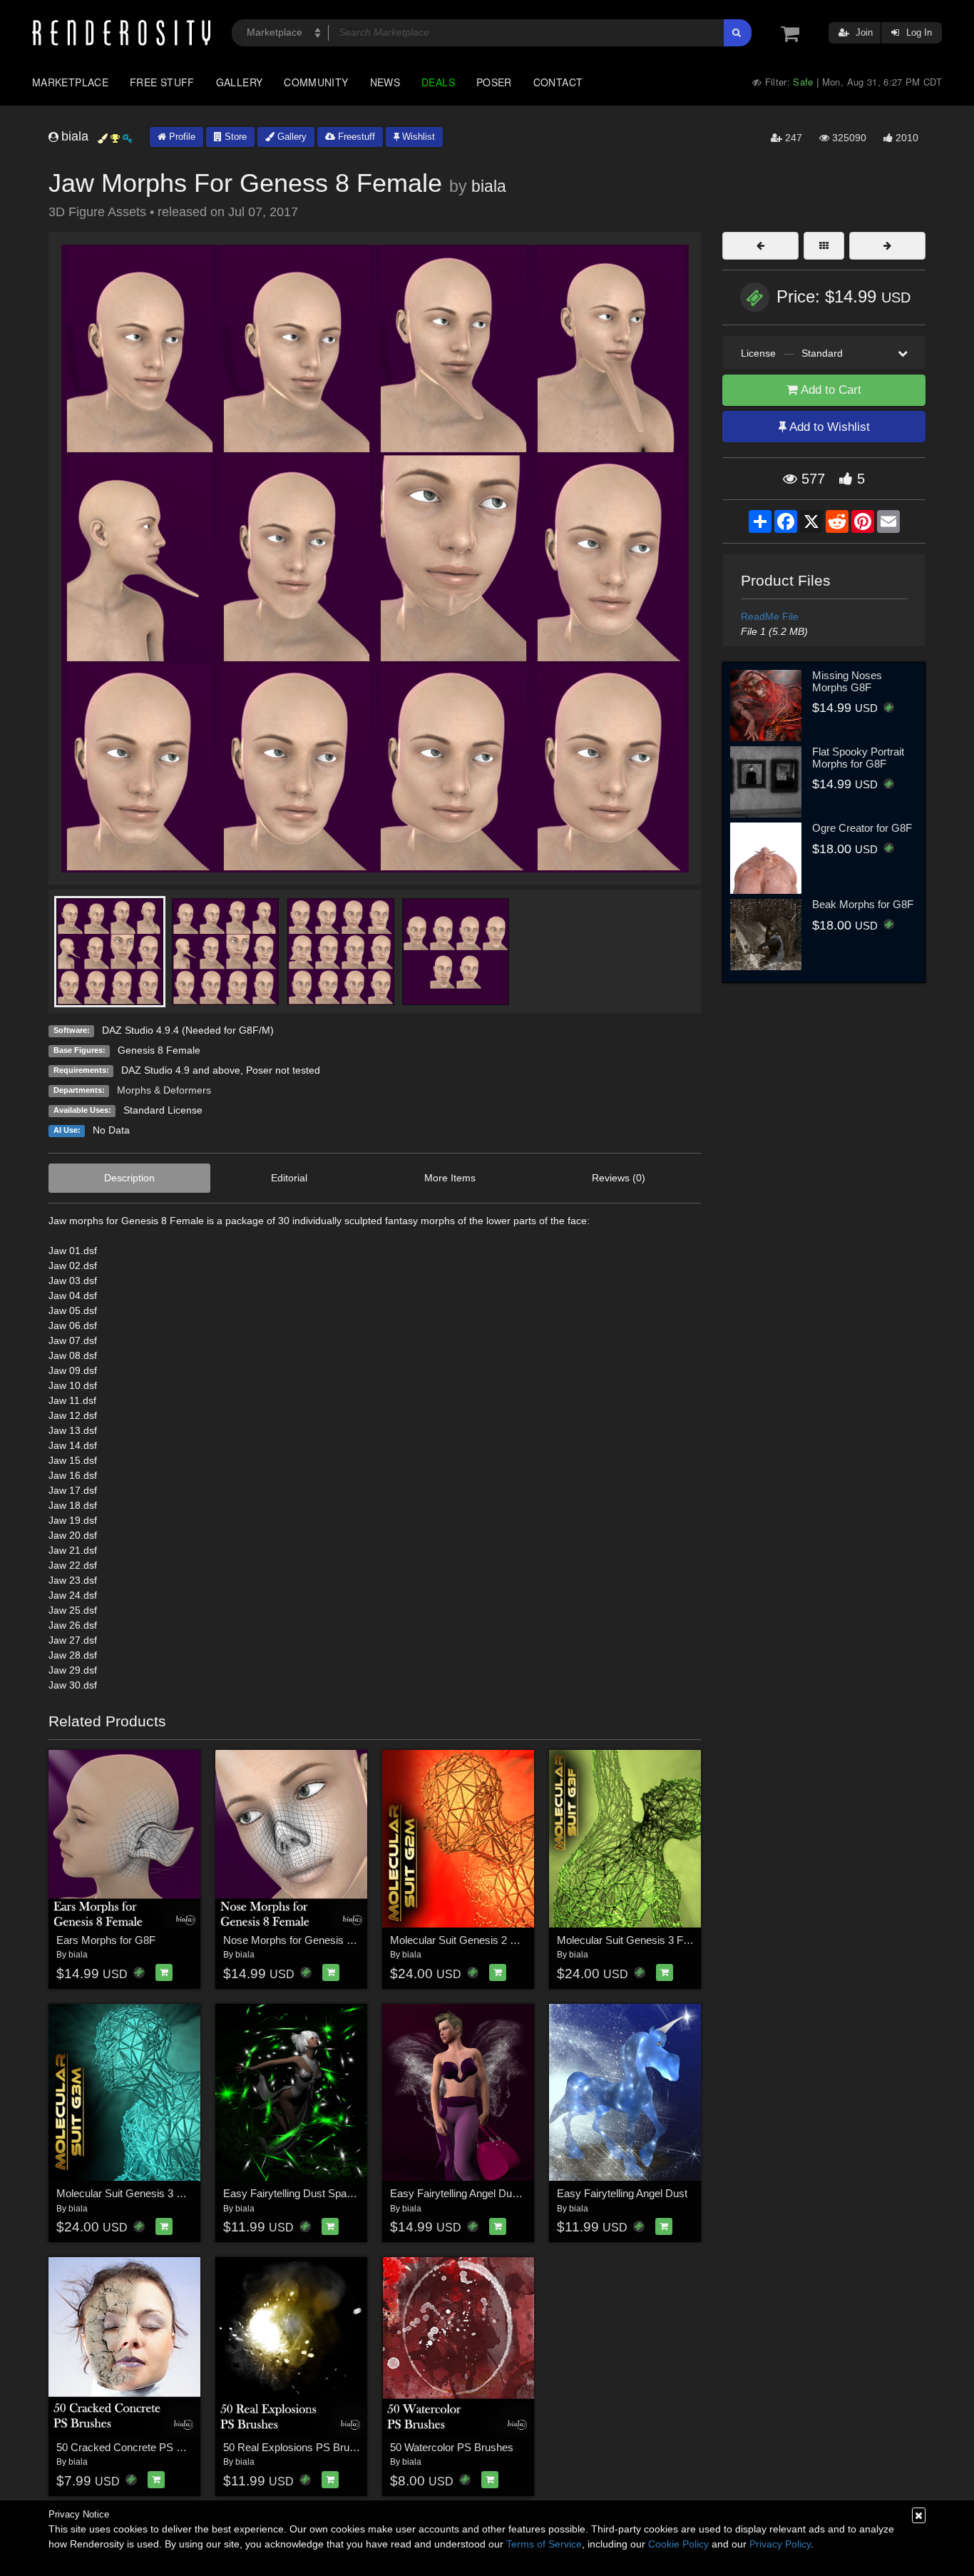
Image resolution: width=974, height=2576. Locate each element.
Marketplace (70, 82)
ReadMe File (770, 616)
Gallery (240, 82)
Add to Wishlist (828, 427)
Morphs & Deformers (164, 1090)
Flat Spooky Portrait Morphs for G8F (858, 758)
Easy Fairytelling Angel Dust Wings (471, 2193)
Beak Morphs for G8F (863, 904)
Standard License (163, 1110)
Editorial (289, 1178)
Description (129, 1178)
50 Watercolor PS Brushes (452, 2447)
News (385, 82)
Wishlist (417, 137)
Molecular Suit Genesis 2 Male (461, 1940)
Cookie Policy (678, 2544)
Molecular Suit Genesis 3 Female (634, 1940)
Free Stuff (162, 82)
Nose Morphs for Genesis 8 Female (307, 1940)
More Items (450, 1178)
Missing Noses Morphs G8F (847, 681)
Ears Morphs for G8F (106, 1940)
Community (316, 82)
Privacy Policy (780, 2544)
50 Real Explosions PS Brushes (298, 2447)
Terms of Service (544, 2544)
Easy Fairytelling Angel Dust (622, 2193)
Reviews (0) (619, 1178)
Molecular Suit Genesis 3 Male (128, 2193)
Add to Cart (830, 390)
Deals (438, 82)
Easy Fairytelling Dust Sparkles (296, 2193)
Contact (558, 82)
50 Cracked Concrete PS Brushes (136, 2447)
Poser (494, 82)
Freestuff (355, 137)
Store (234, 137)
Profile (181, 137)
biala (489, 186)
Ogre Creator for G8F (862, 828)
